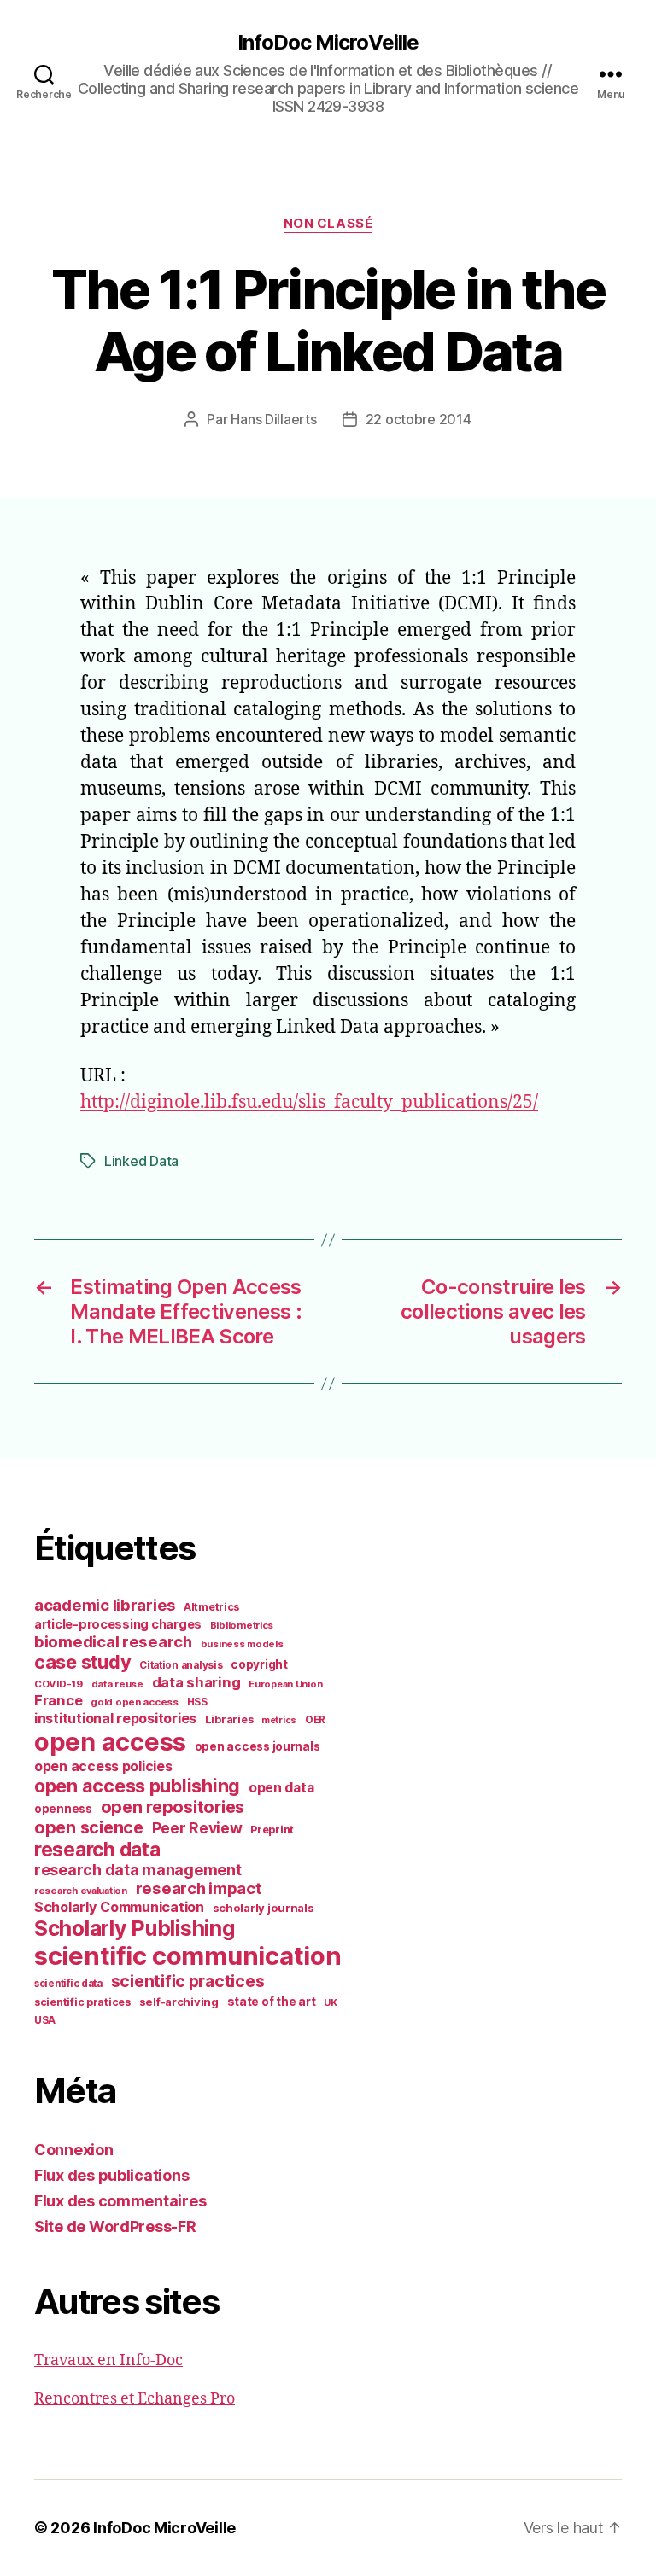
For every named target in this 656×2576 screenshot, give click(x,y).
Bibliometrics (242, 1625)
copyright (259, 1664)
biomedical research (113, 1641)
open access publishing (137, 1786)
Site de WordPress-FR (115, 2226)
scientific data (68, 1984)
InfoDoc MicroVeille (328, 43)
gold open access (135, 1702)
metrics (279, 1720)
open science (89, 1827)
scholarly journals (264, 1908)
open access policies (103, 1766)
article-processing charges (118, 1624)
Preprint (272, 1830)
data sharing (196, 1682)
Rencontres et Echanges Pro (135, 2399)
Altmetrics (211, 1607)
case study (82, 1662)
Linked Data (141, 1161)
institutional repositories (115, 1718)
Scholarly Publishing (135, 1928)
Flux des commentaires (120, 2201)
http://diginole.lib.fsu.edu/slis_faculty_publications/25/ (309, 1102)
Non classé (328, 224)
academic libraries (105, 1605)
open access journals (258, 1746)
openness (63, 1809)
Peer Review (197, 1828)
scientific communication (188, 1956)
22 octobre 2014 (419, 419)
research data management (138, 1870)
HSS (197, 1702)
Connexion (74, 2150)
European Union (285, 1684)
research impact (199, 1888)
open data (281, 1788)
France (58, 1700)
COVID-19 (59, 1684)
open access (110, 1742)
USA (45, 2020)
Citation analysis (181, 1665)
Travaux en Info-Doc (108, 2360)
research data (97, 1849)
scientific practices (188, 1981)
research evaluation (81, 1891)
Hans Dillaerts (273, 419)
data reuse (117, 1684)
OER (315, 1720)
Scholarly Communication (119, 1907)
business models (242, 1644)
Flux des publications (111, 2175)
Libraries (229, 1719)
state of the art (272, 2002)
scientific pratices (82, 2002)
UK (330, 2002)
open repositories (173, 1807)
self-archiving (179, 2002)
